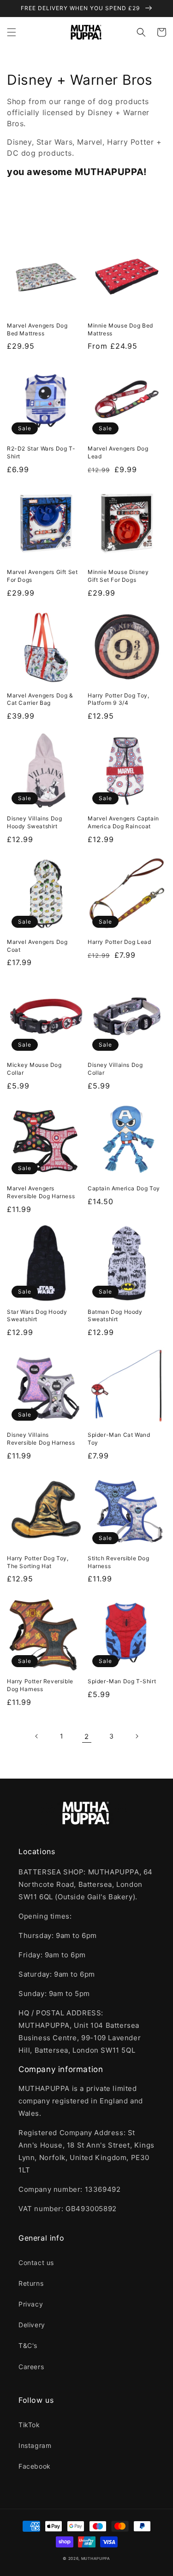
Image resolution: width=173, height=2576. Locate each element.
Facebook (35, 2466)
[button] (12, 32)
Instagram (35, 2445)
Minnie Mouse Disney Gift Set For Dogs (118, 576)
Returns (31, 2283)
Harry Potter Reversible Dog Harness (40, 1685)
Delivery (32, 2325)
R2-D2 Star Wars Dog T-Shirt (41, 452)
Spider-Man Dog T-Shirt (122, 1681)
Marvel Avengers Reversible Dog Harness (41, 1192)
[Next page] (137, 1736)
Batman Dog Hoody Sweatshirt (115, 1316)
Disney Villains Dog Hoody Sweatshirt (34, 822)
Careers (31, 2367)
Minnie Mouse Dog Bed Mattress (120, 329)
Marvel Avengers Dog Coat (37, 946)
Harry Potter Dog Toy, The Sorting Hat (38, 1562)
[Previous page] (37, 1736)
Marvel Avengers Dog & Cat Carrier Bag (40, 699)
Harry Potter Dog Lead (119, 942)
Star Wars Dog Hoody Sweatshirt (37, 1316)
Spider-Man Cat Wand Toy (119, 1439)
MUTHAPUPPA (96, 2558)
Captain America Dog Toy (124, 1188)
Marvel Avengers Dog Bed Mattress (37, 329)
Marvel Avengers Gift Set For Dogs (42, 576)
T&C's (28, 2345)
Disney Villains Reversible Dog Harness (41, 1439)
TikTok (29, 2425)
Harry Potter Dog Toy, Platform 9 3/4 (119, 699)
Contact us (36, 2263)
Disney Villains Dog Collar (115, 1069)
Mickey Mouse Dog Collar (34, 1069)
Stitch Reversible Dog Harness (119, 1562)
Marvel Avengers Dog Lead (118, 452)
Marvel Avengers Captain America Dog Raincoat (123, 822)
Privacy (31, 2304)
